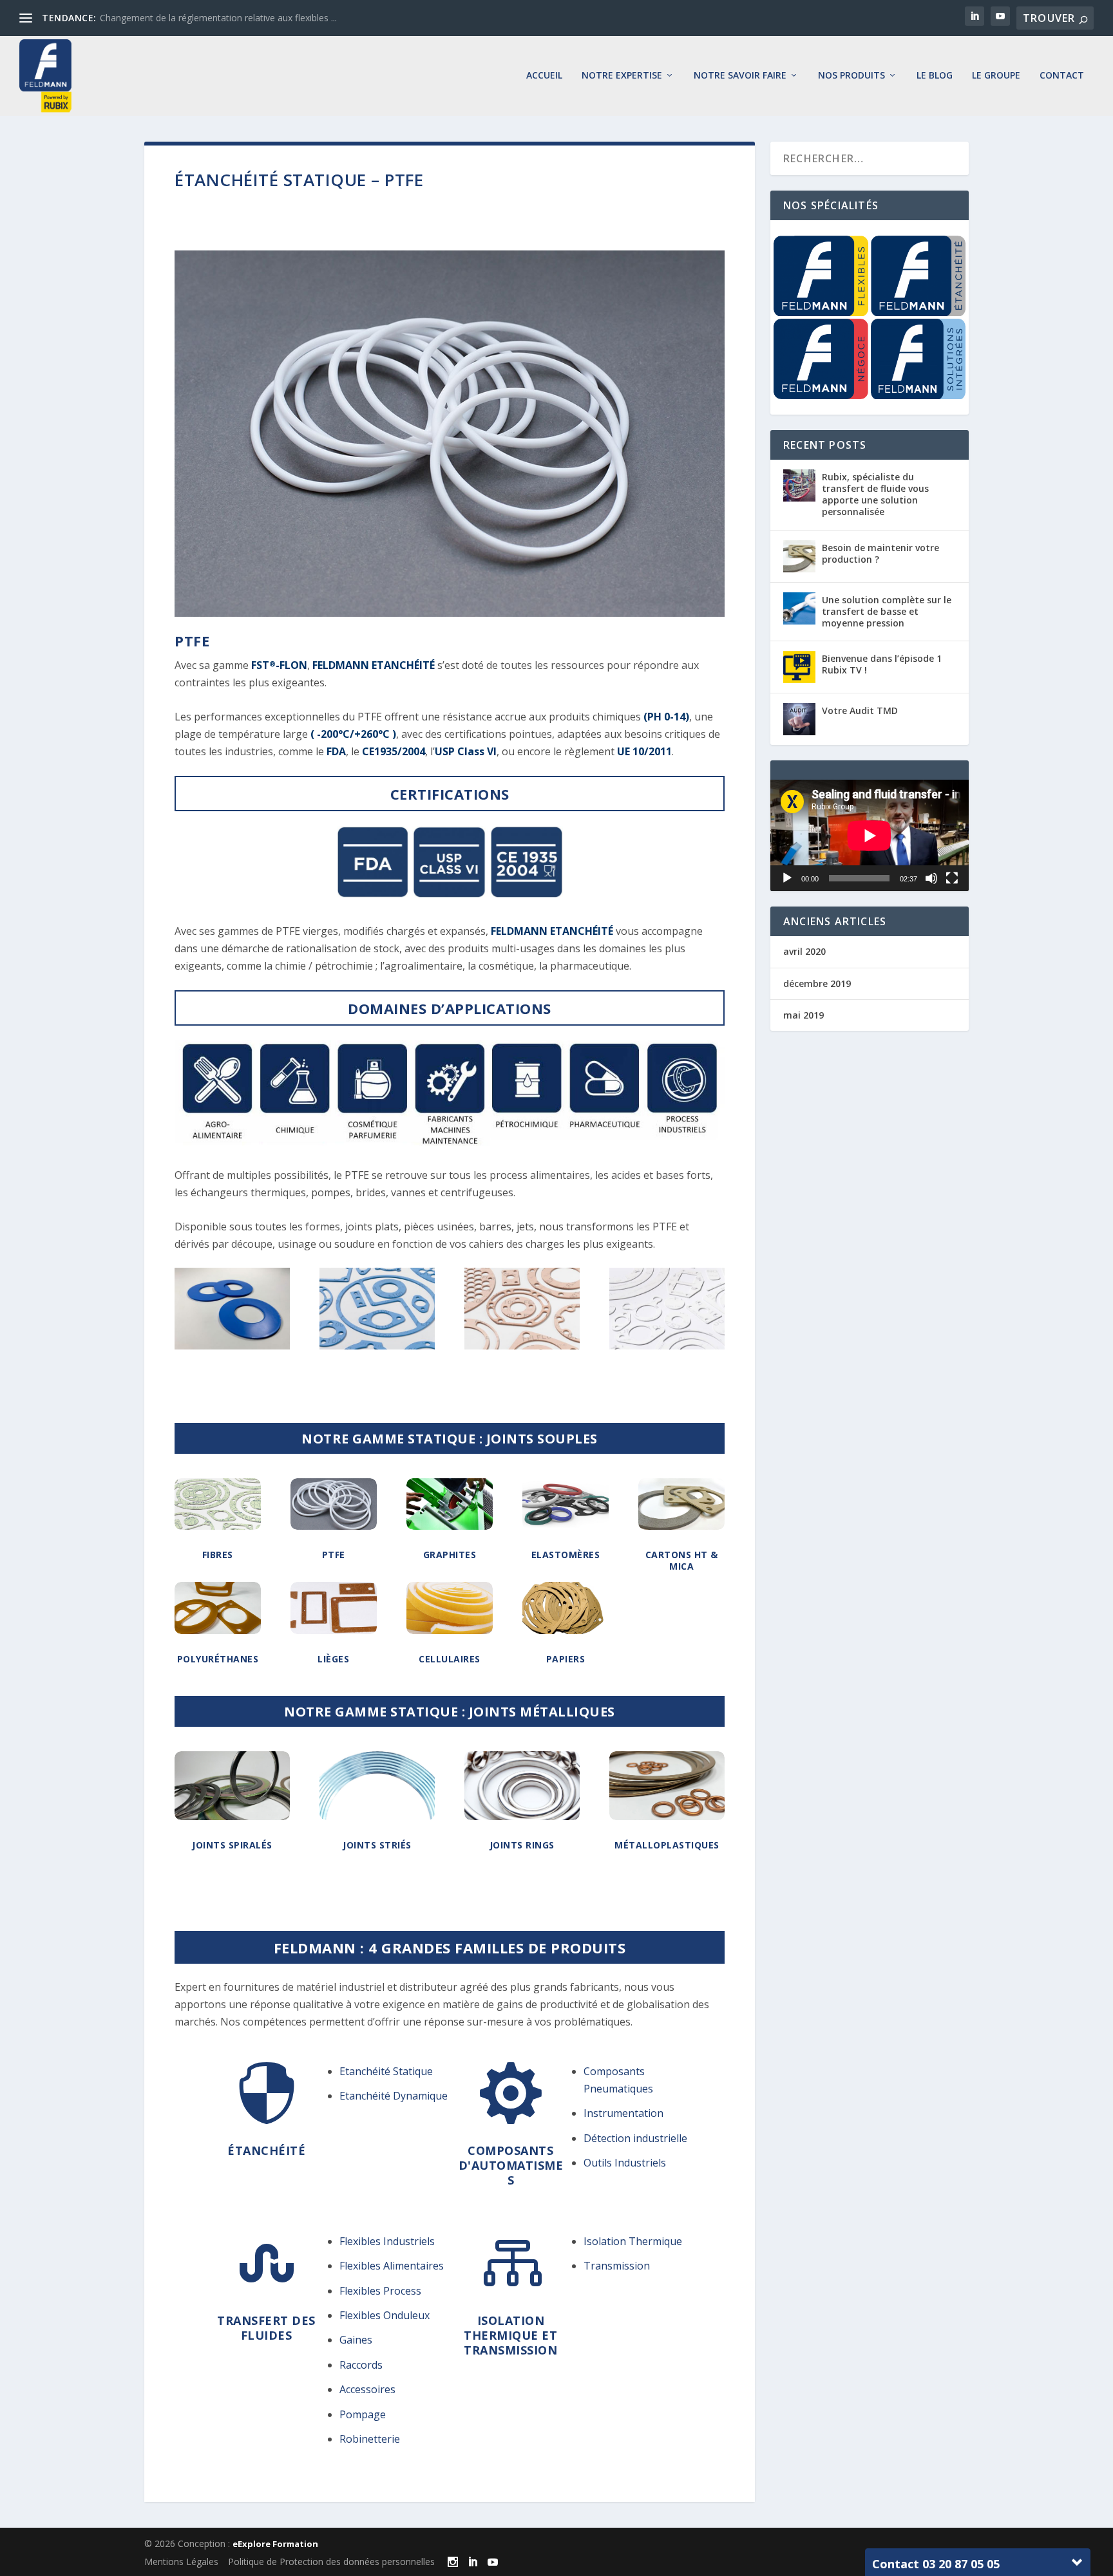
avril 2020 (804, 951)
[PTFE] (232, 1346)
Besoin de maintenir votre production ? (880, 553)
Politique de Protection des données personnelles (331, 2562)
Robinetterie (370, 2439)
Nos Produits (851, 76)
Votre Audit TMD (860, 710)
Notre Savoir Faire (740, 76)
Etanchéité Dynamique (394, 2096)
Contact (1062, 76)
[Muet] (931, 878)
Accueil (544, 76)
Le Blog (935, 76)
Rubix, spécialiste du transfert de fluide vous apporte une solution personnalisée (875, 494)
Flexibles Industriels (387, 2241)
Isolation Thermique (633, 2241)
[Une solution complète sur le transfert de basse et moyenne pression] (799, 608)
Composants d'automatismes (511, 2166)
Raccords (361, 2365)
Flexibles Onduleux (385, 2315)
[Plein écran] (952, 878)
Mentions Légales (181, 2562)
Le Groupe (996, 76)
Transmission (617, 2266)
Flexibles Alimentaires (392, 2266)
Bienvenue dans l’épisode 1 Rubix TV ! (882, 664)
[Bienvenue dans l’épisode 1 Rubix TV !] (799, 667)
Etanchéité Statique (386, 2071)
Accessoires (367, 2389)
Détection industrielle (635, 2138)
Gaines (356, 2340)
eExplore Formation (275, 2544)
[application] (870, 835)
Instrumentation (623, 2113)
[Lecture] (787, 878)
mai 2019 (804, 1015)
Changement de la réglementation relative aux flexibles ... (218, 18)
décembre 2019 (817, 983)
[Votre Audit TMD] (799, 719)
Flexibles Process (380, 2291)
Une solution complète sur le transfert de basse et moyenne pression (887, 611)
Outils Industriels (625, 2163)
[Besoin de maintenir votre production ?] (799, 556)
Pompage (363, 2414)
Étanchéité (266, 2150)
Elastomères (566, 1555)
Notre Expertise (622, 76)
